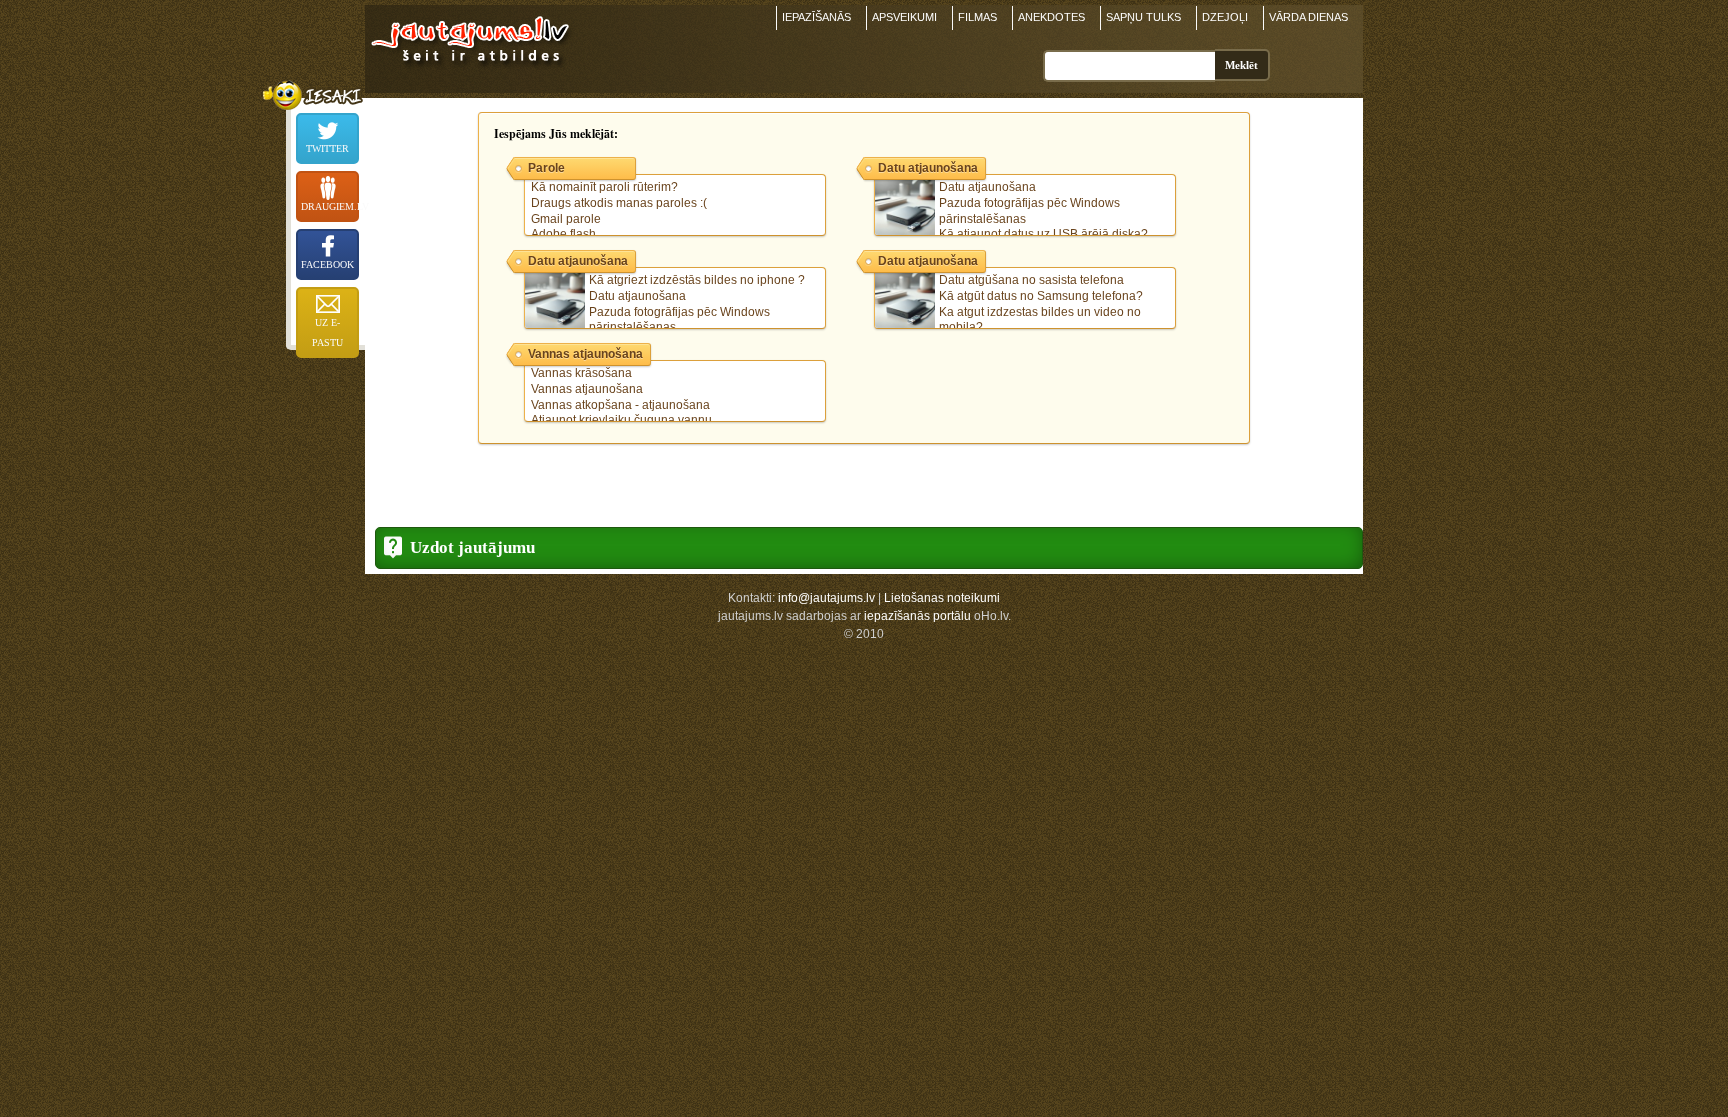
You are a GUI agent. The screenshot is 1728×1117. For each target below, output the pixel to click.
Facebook (327, 264)
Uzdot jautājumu (472, 547)
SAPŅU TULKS (1143, 17)
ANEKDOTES (1051, 17)
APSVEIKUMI (904, 17)
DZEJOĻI (1225, 17)
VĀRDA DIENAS (1308, 17)
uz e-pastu (327, 332)
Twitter (327, 148)
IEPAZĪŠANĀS (816, 17)
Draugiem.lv (330, 206)
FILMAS (977, 17)
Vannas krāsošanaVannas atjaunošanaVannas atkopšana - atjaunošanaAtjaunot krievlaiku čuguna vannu (621, 396)
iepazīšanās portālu (917, 616)
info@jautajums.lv (826, 598)
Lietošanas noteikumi (942, 598)
